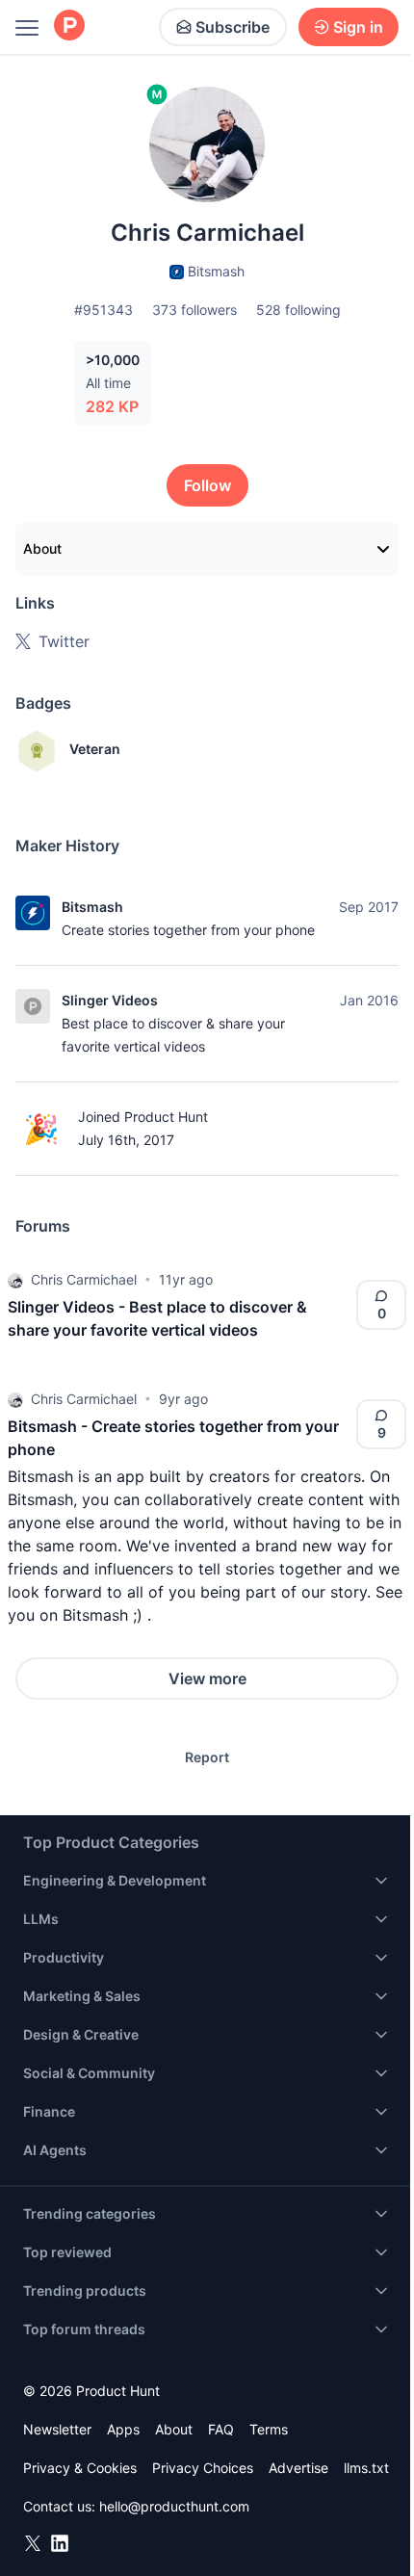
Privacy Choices (203, 2468)
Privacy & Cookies (80, 2468)
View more (207, 1678)
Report (207, 1757)
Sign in (358, 27)
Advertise (298, 2468)
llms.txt (366, 2468)
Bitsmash (92, 907)
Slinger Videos (110, 1000)
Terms (269, 2429)
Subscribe (233, 27)
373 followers (194, 310)
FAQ (221, 2429)
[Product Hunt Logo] (69, 26)
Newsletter (57, 2429)
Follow (207, 485)
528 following (298, 310)
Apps (123, 2429)
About (42, 548)
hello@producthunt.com (174, 2506)
